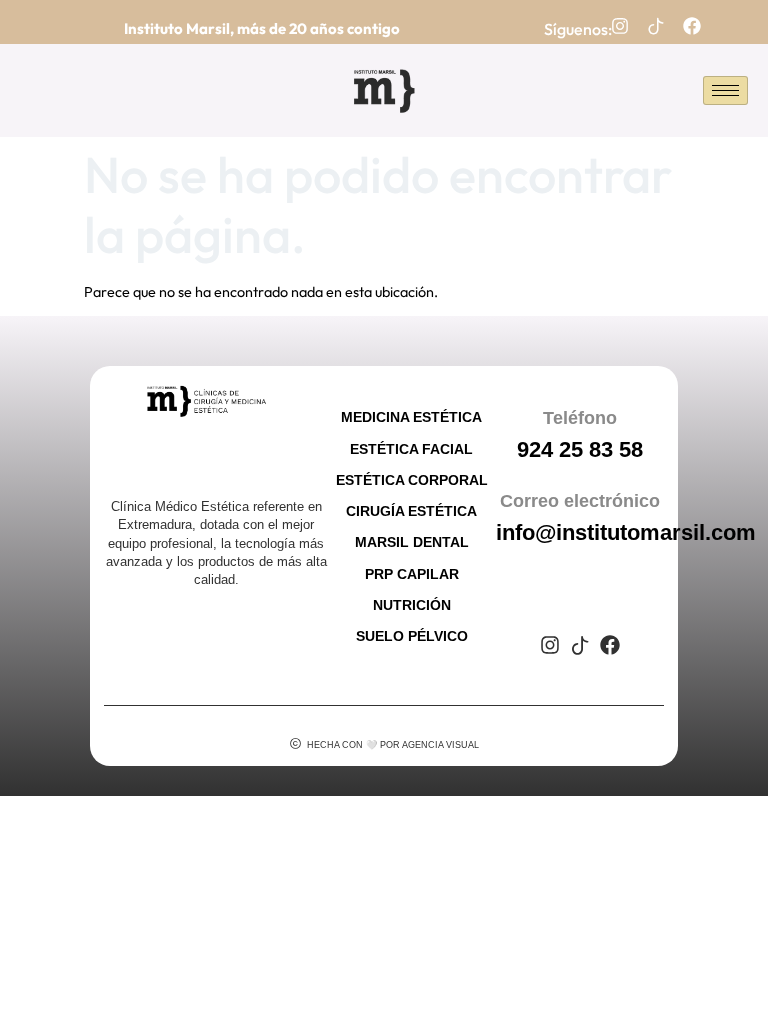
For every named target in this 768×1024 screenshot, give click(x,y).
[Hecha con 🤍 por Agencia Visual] (295, 743)
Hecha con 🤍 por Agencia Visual (393, 745)
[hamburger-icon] (725, 90)
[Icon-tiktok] (656, 26)
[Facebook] (692, 26)
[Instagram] (620, 26)
